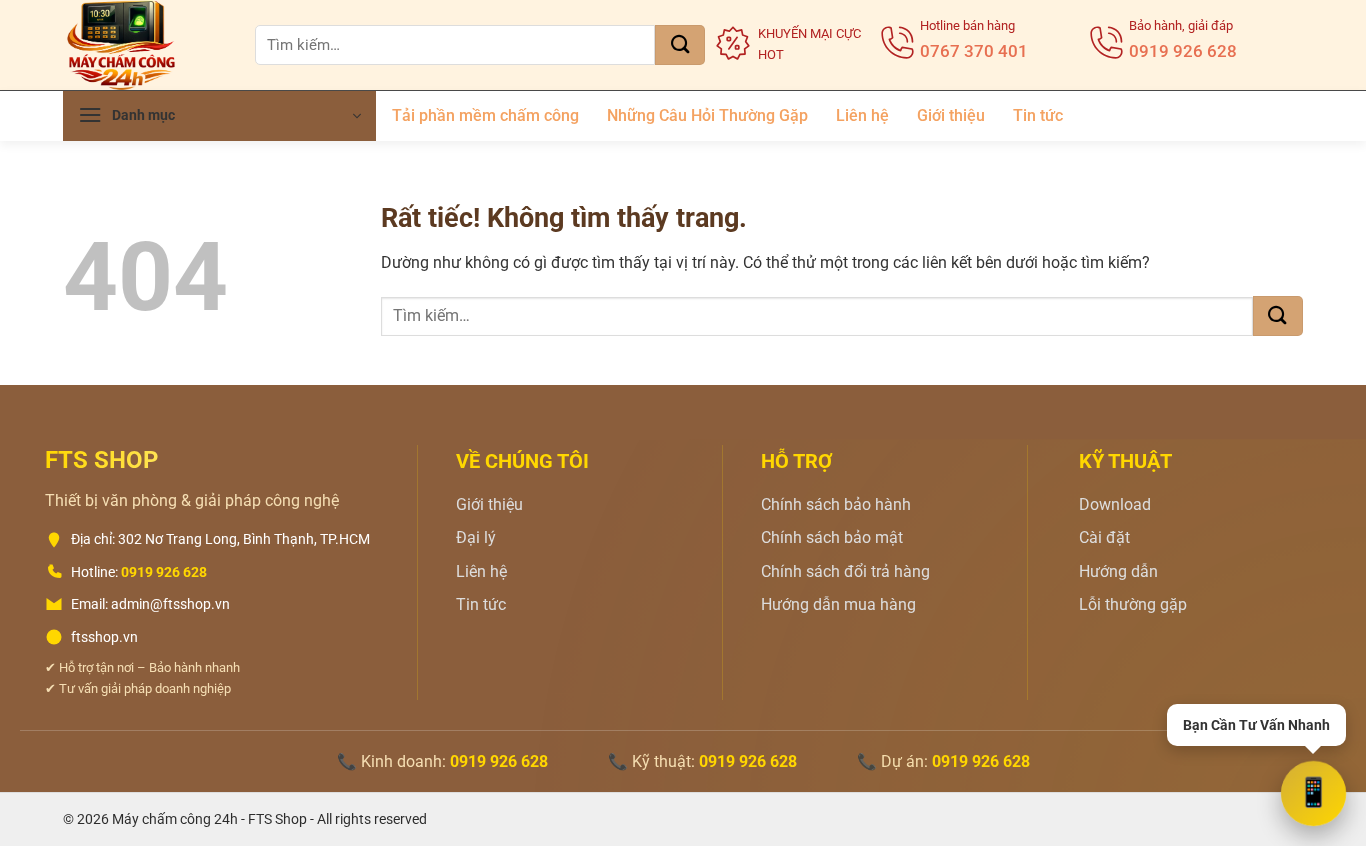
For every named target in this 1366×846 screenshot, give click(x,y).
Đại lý (476, 537)
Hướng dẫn (1118, 571)
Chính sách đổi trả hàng (845, 571)
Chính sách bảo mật (832, 537)
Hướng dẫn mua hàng (838, 604)
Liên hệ (862, 115)
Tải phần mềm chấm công (485, 115)
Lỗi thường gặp (1133, 604)
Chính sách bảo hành (836, 504)
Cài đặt (1104, 537)
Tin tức (1038, 115)
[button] (219, 116)
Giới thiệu (951, 115)
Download (1115, 504)
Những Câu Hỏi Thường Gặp (707, 115)
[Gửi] (680, 45)
